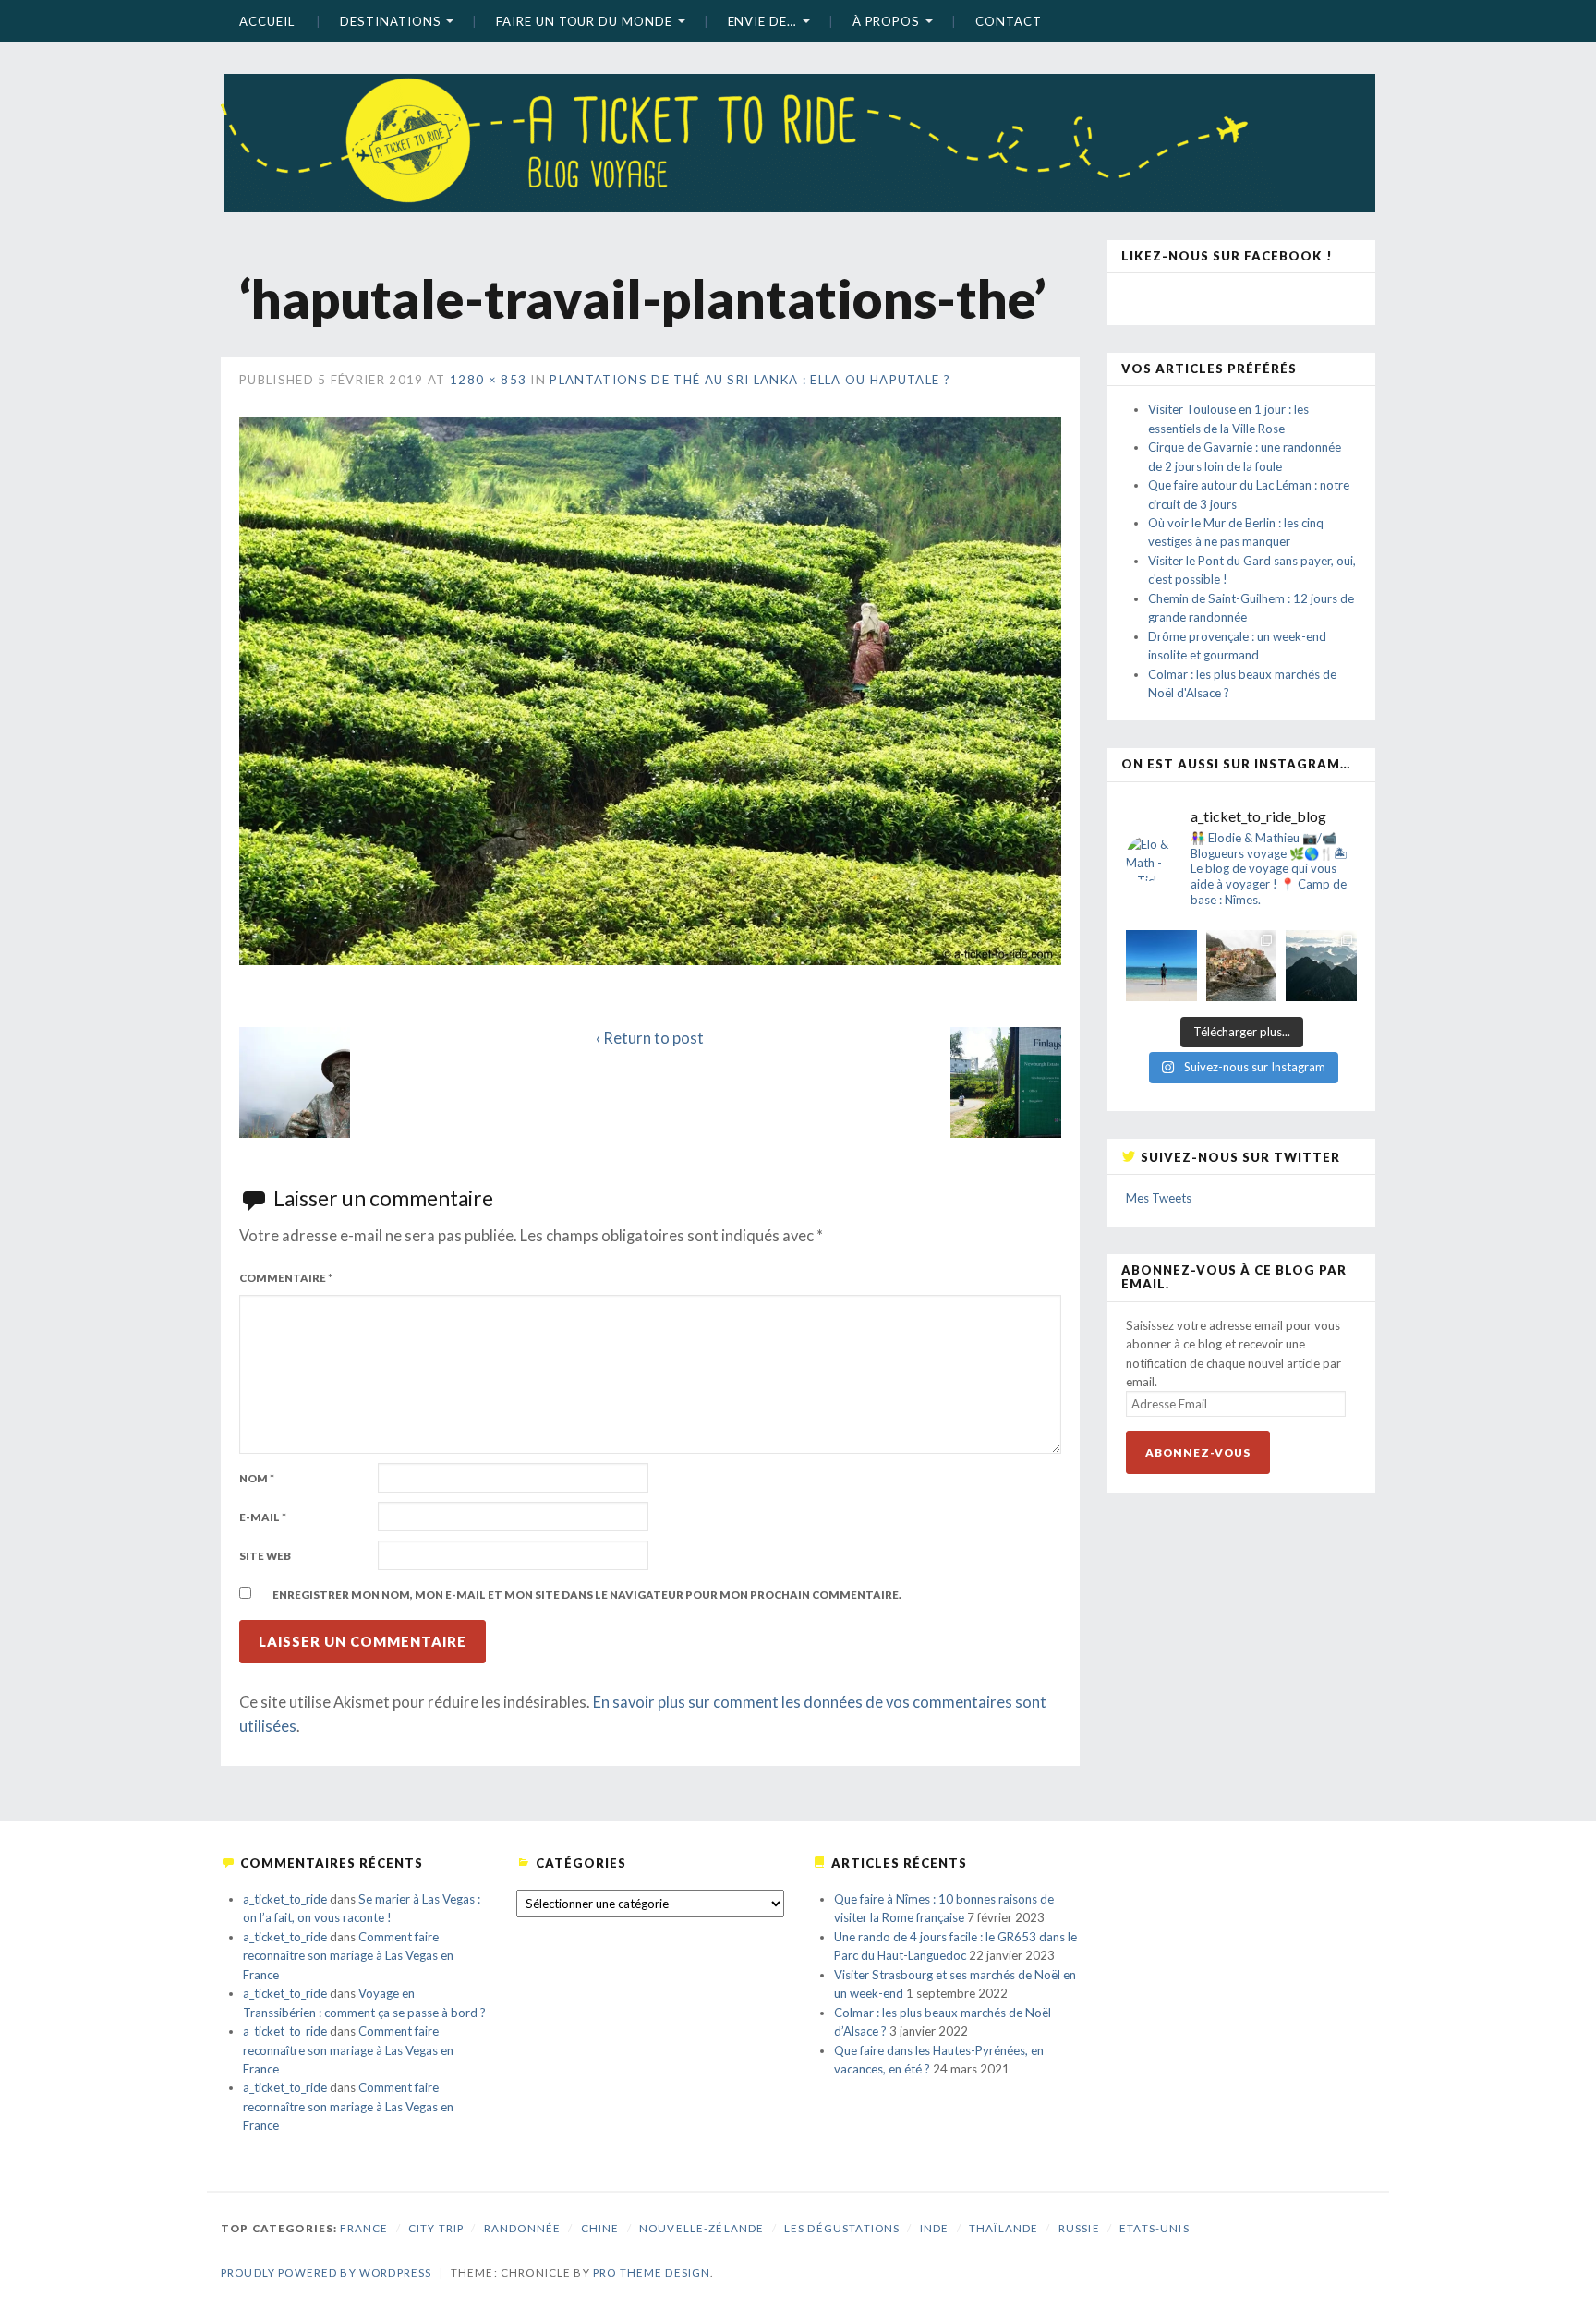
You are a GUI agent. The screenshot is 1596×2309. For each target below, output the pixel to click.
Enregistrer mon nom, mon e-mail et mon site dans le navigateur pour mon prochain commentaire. (587, 1595)
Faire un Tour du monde (584, 21)
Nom (257, 1478)
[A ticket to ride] (798, 115)
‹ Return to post (650, 1038)
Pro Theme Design (652, 2273)
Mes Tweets (1159, 1198)
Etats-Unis (1155, 2228)
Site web (265, 1556)
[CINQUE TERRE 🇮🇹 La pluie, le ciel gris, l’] (1242, 966)
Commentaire (286, 1278)
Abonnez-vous (1198, 1452)
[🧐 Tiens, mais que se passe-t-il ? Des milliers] (1321, 966)
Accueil (266, 21)
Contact (1008, 21)
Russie (1079, 2228)
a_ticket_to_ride (285, 1899)
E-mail (263, 1517)
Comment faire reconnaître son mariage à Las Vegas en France (348, 1956)
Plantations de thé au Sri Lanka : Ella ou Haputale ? (750, 380)
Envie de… (762, 21)
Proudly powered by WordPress (326, 2273)
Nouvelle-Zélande (701, 2228)
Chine (600, 2228)
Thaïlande (1004, 2228)
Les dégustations (842, 2228)
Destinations (390, 21)
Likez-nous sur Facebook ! (1227, 256)
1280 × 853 (488, 380)
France (364, 2228)
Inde (935, 2228)
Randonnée (522, 2228)
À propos (886, 21)
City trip (436, 2228)
